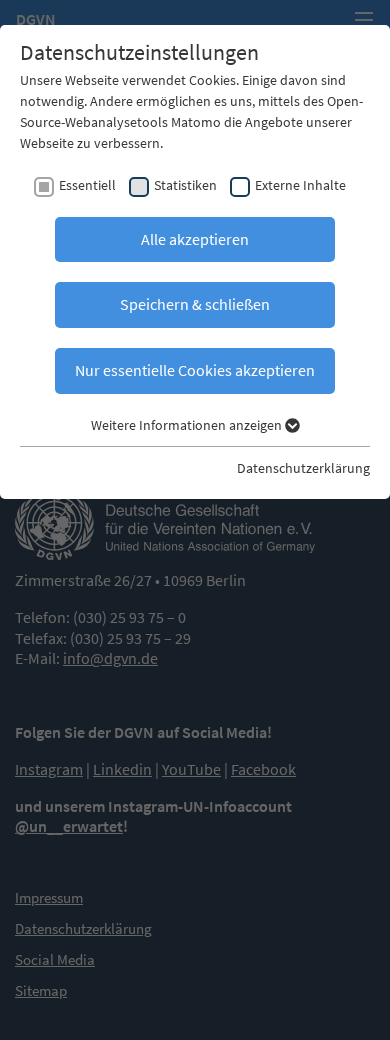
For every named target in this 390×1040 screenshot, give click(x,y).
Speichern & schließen (195, 304)
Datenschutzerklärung (303, 468)
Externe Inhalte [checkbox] (300, 185)
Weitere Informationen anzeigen (188, 425)
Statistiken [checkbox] (185, 185)
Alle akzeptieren (195, 239)
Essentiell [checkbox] (87, 185)
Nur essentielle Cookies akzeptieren (195, 370)
